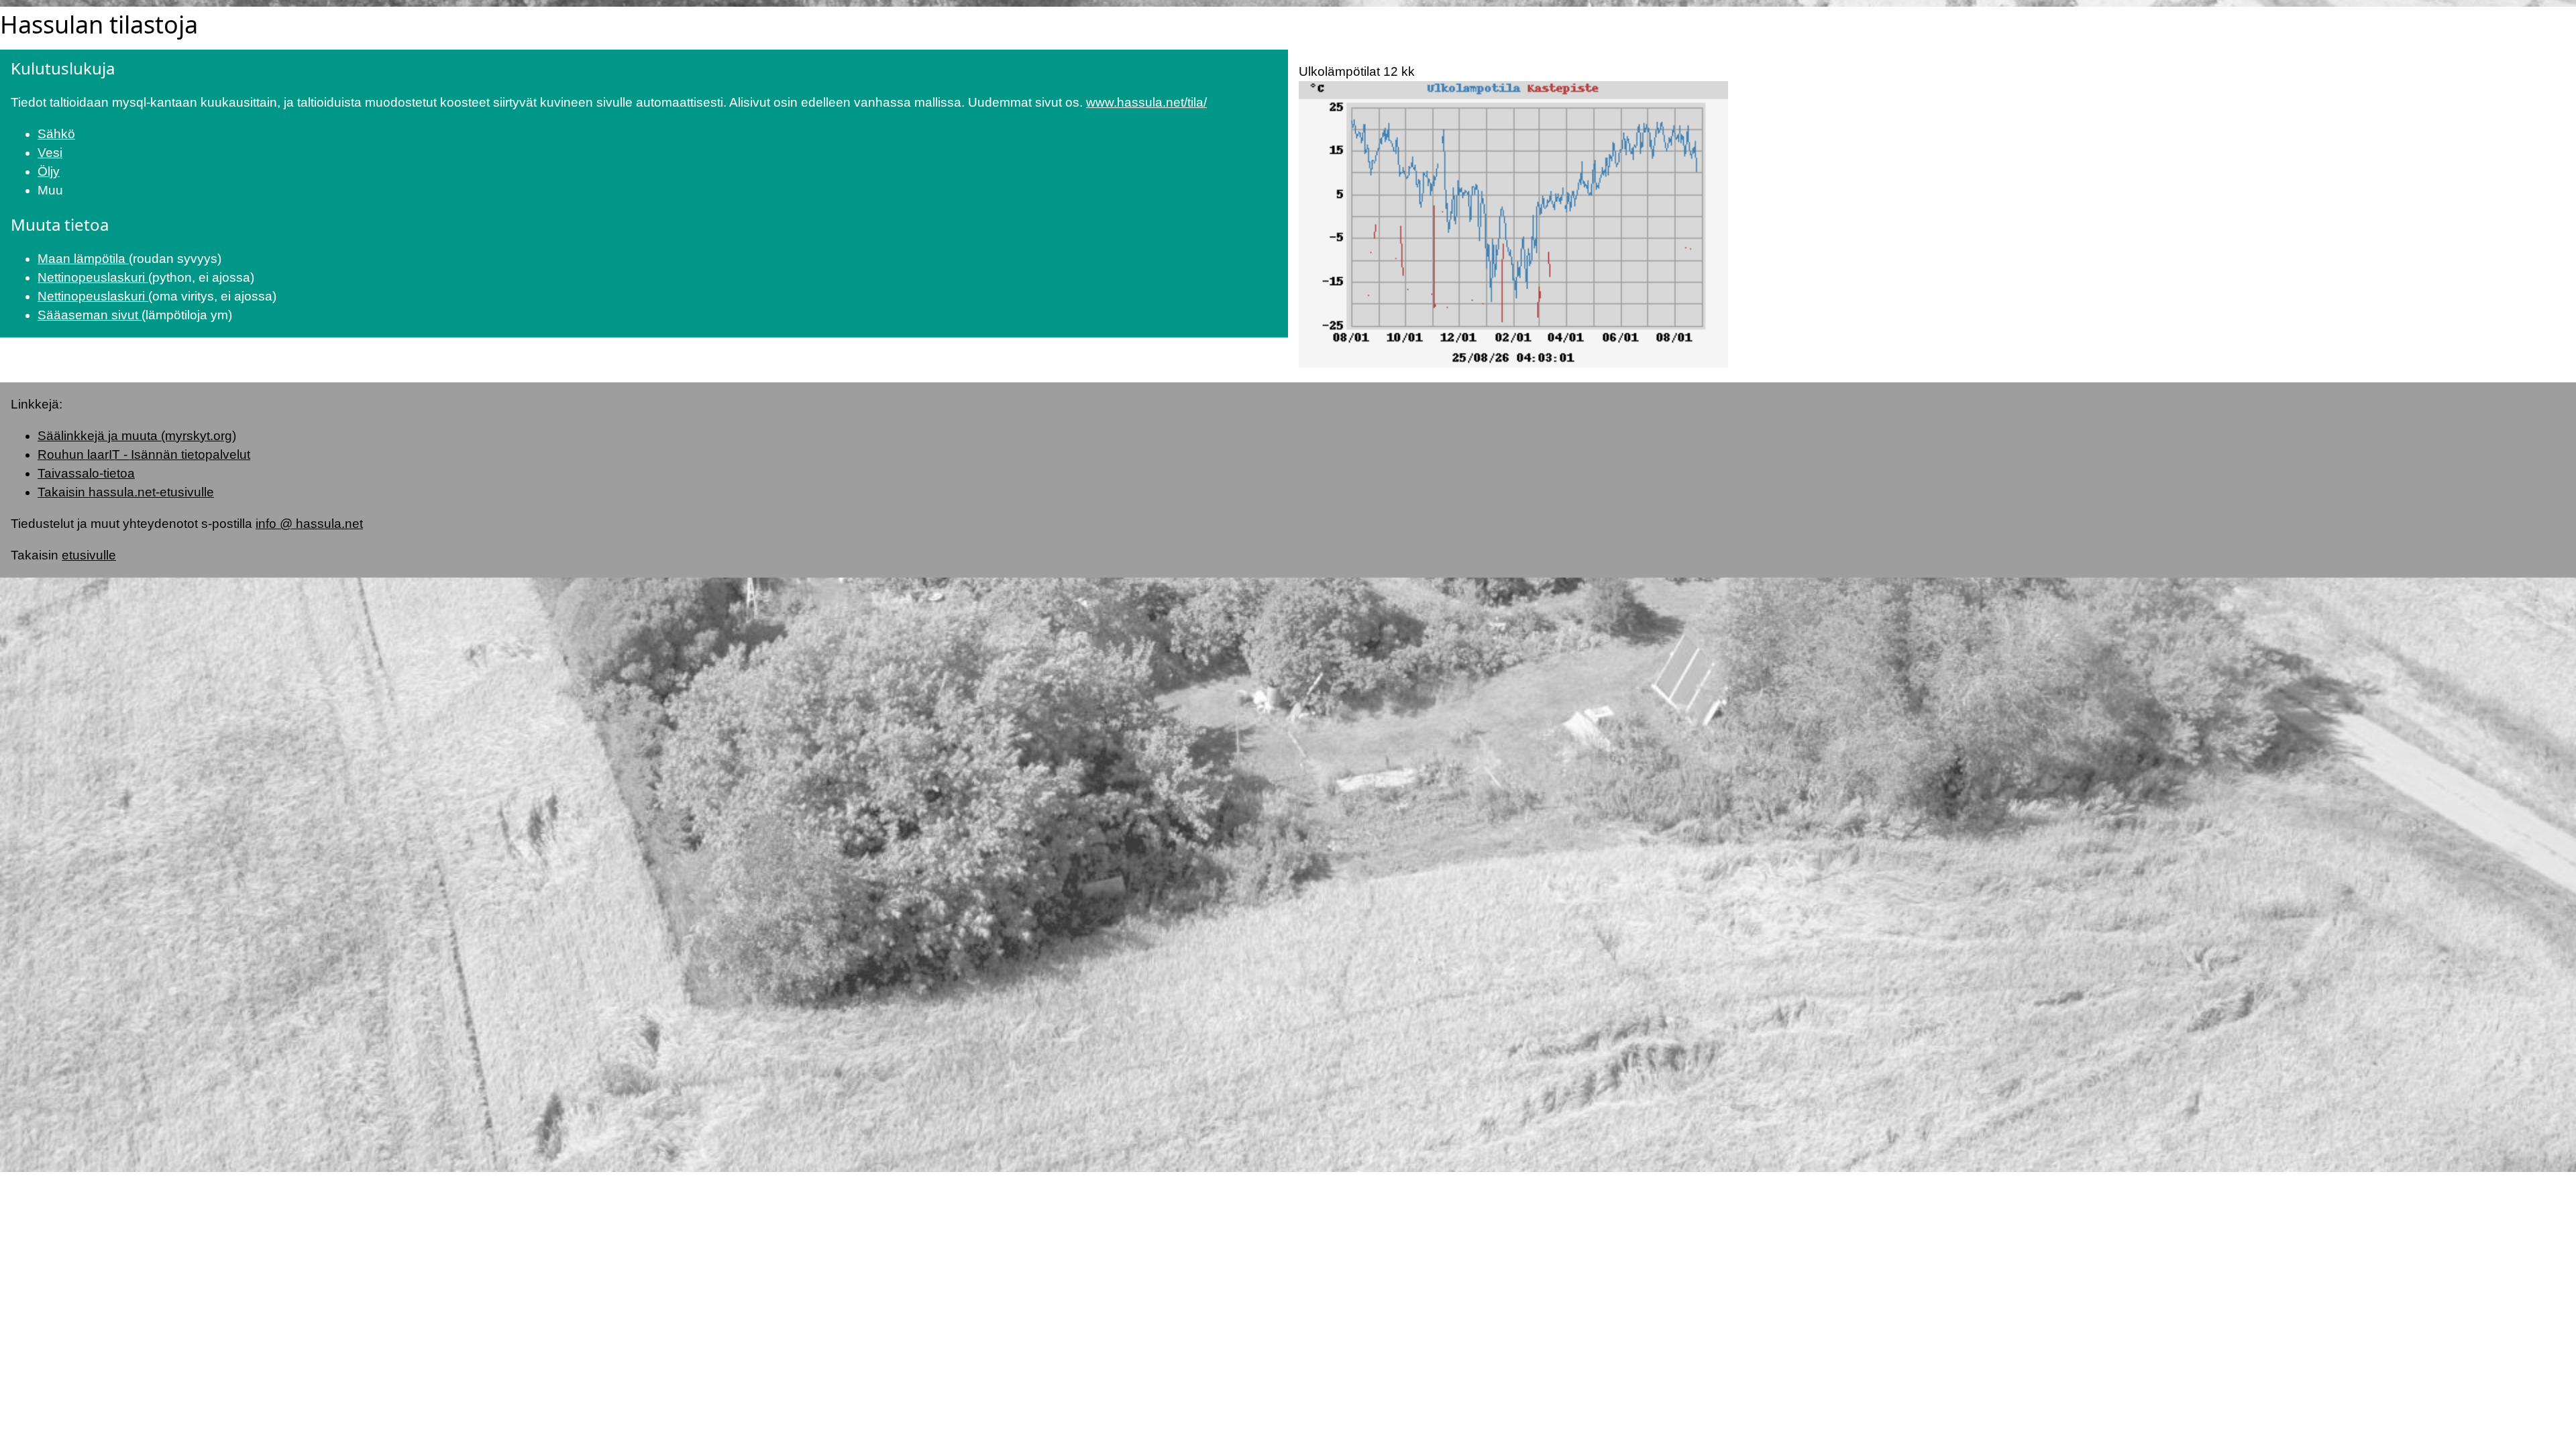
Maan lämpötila (83, 259)
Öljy (49, 171)
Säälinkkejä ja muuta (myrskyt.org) (137, 436)
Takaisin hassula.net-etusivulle (126, 492)
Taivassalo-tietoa (86, 473)
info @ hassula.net (309, 524)
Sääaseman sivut (90, 315)
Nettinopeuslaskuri (93, 277)
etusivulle (89, 555)
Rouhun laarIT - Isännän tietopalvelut (144, 454)
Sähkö (56, 134)
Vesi (50, 153)
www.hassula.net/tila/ (1146, 102)
